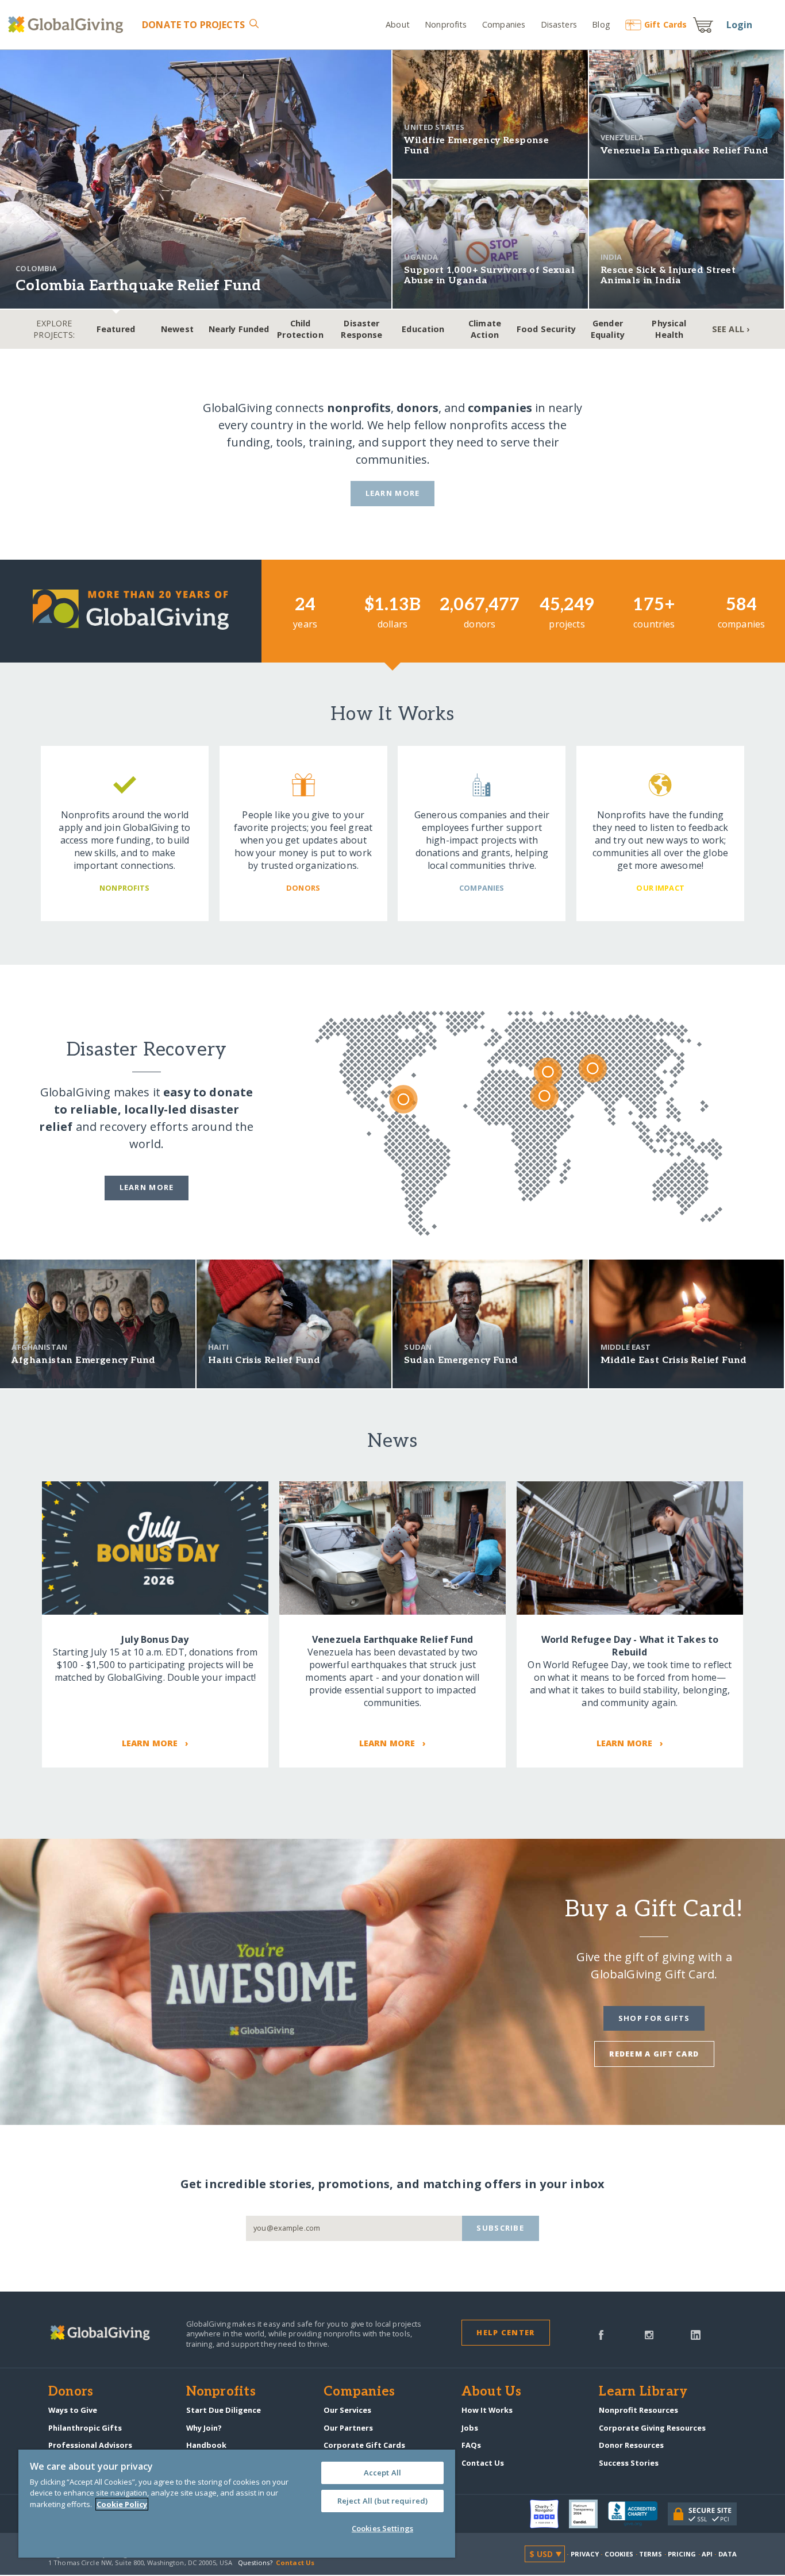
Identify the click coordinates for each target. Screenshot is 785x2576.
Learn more (147, 1187)
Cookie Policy (122, 2504)
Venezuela (622, 137)
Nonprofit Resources (638, 2410)
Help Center (505, 2332)
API (707, 2554)
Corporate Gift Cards (364, 2445)
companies (500, 408)
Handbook (206, 2445)
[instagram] (649, 2334)
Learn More (393, 493)
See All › (731, 329)
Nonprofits (446, 24)
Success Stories (629, 2463)
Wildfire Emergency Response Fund (476, 146)
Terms (651, 2554)
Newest (177, 329)
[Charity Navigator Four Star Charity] (549, 2514)
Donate (193, 25)
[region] (237, 2504)
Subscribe (500, 2228)
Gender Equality (608, 329)
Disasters (559, 24)
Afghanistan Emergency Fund (83, 1360)
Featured (116, 329)
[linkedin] (696, 2334)
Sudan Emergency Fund (461, 1360)
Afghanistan (39, 1347)
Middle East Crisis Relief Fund (674, 1360)
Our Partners (348, 2428)
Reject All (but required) (382, 2501)
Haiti (219, 1347)
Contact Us (483, 2463)
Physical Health (669, 329)
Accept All (382, 2473)
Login (740, 25)
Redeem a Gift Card (654, 2054)
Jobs (470, 2428)
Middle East (626, 1347)
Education (423, 329)
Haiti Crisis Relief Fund (264, 1360)
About (398, 24)
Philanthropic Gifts (85, 2428)
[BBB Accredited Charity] (638, 2514)
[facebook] (601, 2334)
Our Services (347, 2410)
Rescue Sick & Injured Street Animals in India (668, 276)
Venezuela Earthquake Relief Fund (685, 151)
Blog (601, 24)
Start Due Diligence (224, 2410)
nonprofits (359, 408)
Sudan (418, 1347)
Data (728, 2554)
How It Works (487, 2410)
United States (434, 127)
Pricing (682, 2554)
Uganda (421, 257)
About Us (492, 2392)
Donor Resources (631, 2445)
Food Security (546, 329)
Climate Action (485, 329)
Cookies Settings (382, 2528)
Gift (665, 24)
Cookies (619, 2554)
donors (417, 408)
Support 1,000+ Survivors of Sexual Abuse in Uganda (489, 276)
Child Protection (300, 329)
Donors (71, 2392)
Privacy (585, 2554)
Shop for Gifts (654, 2018)
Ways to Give (73, 2410)
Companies (504, 24)
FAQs (471, 2445)
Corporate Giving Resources (652, 2428)
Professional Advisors (90, 2445)
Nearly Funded (239, 329)
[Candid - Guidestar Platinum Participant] (588, 2514)
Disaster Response (361, 329)
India (611, 257)
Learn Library (643, 2392)
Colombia (36, 268)
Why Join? (204, 2428)
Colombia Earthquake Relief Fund (138, 286)
